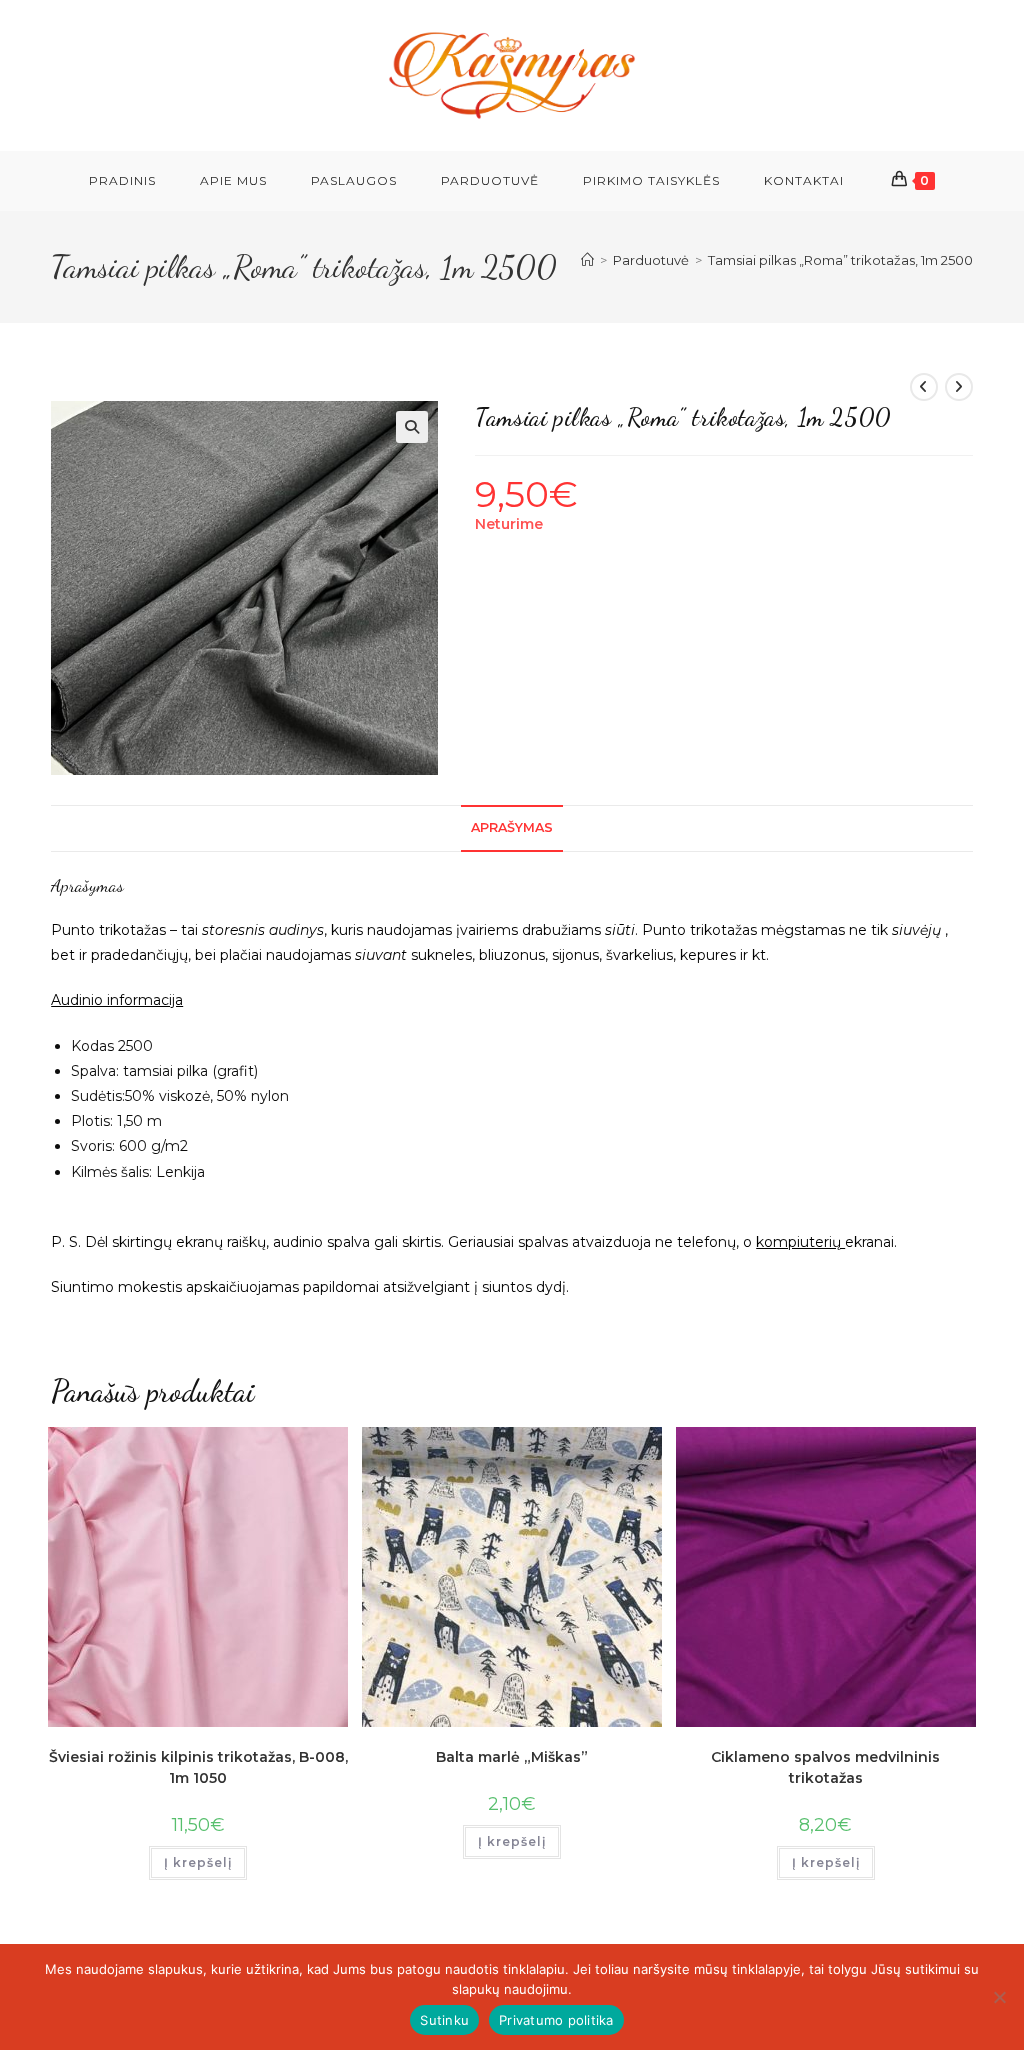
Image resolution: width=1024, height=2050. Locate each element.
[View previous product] (924, 387)
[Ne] (999, 1997)
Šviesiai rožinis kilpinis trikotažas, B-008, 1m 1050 (198, 1767)
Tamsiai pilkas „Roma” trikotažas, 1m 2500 (840, 260)
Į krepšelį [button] (198, 1862)
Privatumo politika (556, 2020)
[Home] (587, 260)
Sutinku (444, 2020)
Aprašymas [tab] (512, 827)
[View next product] (959, 387)
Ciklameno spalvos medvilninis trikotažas (825, 1767)
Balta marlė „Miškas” (512, 1757)
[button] (412, 427)
